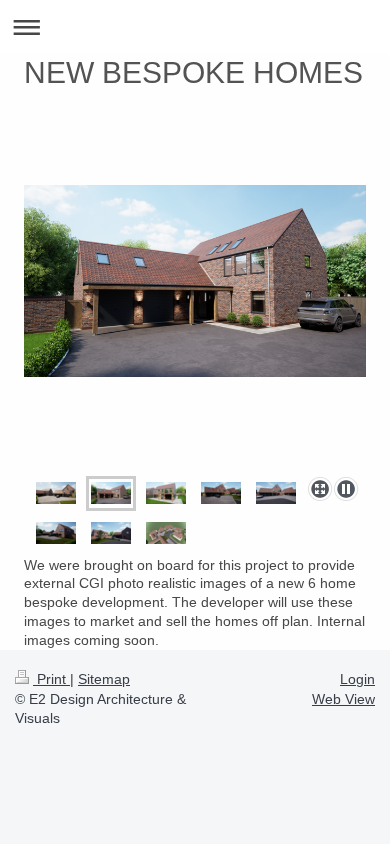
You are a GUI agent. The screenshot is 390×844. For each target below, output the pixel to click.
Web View (343, 699)
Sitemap (104, 679)
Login (357, 679)
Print (51, 679)
